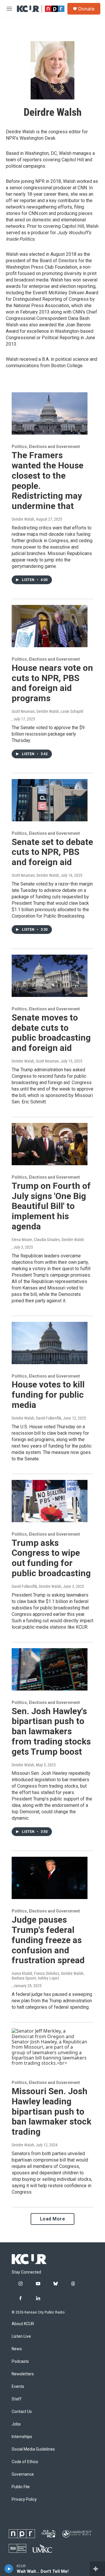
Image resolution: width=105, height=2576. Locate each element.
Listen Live (21, 2336)
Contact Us (22, 2412)
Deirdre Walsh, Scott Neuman (35, 1061)
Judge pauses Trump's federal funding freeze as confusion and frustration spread (48, 1940)
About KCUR (23, 2324)
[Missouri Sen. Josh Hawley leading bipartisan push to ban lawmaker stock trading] (50, 2049)
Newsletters (23, 2374)
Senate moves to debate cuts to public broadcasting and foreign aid (51, 1033)
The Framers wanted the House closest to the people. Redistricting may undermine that (48, 481)
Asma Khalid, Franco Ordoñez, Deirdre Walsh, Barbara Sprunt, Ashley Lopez (48, 1976)
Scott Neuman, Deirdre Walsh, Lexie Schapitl (47, 711)
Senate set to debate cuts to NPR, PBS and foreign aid (52, 852)
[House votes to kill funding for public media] (50, 1343)
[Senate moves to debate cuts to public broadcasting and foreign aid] (50, 976)
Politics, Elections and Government (46, 447)
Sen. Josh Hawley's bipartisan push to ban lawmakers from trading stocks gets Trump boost (51, 1731)
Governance (23, 2474)
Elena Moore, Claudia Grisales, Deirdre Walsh (48, 1240)
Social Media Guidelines (33, 2449)
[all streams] (97, 2569)
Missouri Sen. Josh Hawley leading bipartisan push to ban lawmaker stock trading (51, 2111)
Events (18, 2387)
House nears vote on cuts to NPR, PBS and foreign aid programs (52, 683)
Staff (17, 2399)
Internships (22, 2437)
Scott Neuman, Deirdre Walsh (35, 875)
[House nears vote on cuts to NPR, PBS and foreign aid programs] (50, 626)
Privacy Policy (24, 2499)
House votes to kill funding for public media (48, 1395)
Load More (53, 2219)
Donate (86, 9)
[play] (9, 2569)
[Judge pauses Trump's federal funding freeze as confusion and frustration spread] (50, 1878)
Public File (21, 2487)
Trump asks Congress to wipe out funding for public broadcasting (51, 1558)
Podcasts (20, 2361)
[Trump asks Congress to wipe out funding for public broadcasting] (50, 1501)
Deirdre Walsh (23, 519)
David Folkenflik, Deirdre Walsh (36, 1586)
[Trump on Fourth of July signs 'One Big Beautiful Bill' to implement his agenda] (50, 1144)
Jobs (16, 2424)
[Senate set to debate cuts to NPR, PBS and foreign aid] (50, 800)
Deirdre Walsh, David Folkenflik (36, 1418)
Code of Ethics (25, 2462)
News (17, 2349)
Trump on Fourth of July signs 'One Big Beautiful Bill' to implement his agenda (51, 1206)
